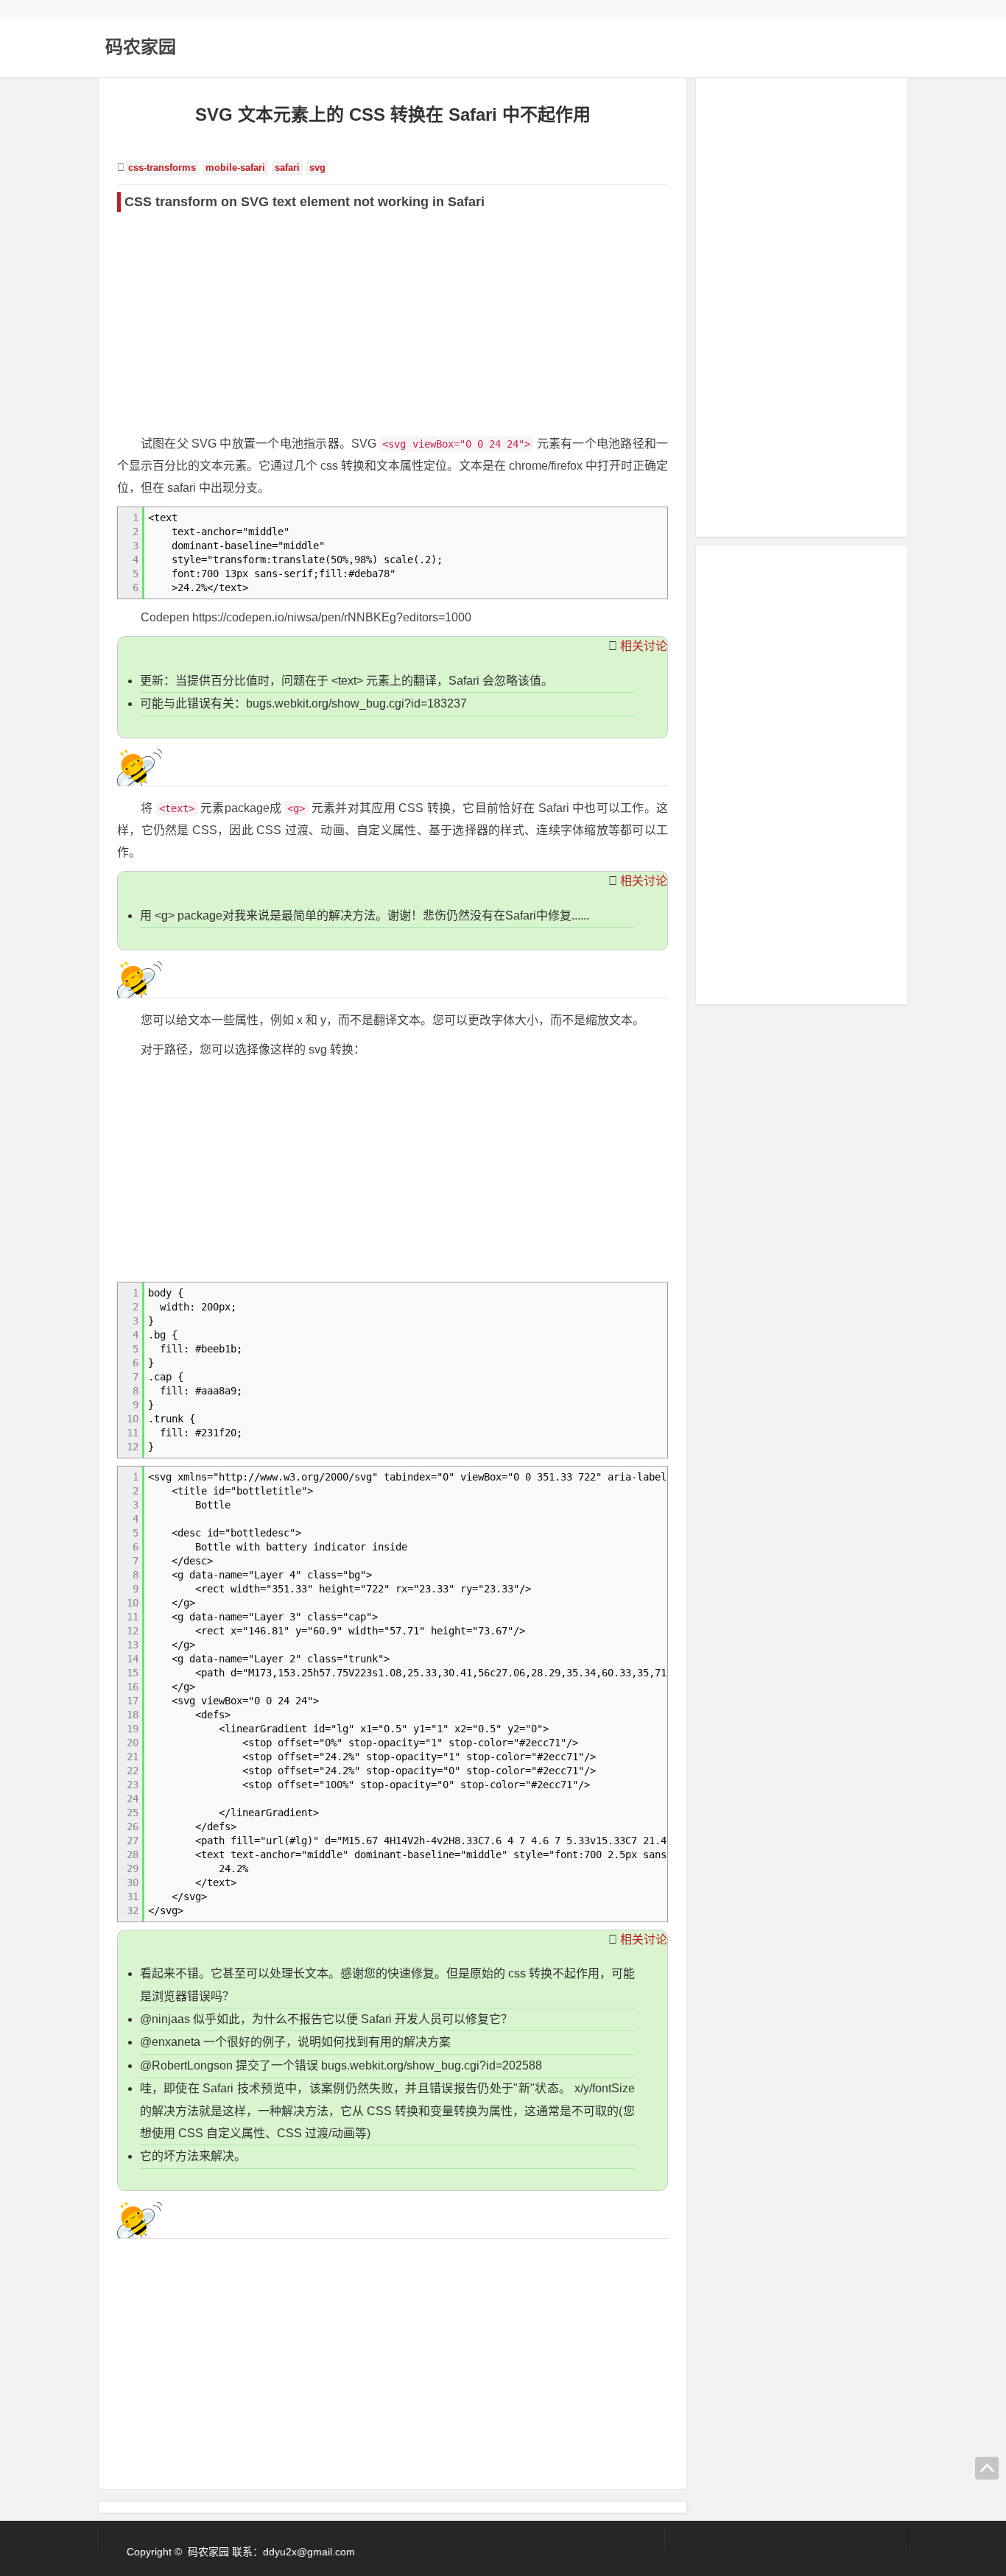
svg (317, 168)
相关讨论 (644, 646)
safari (287, 168)
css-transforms (162, 168)
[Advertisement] (393, 322)
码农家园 (141, 47)
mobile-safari (235, 168)
